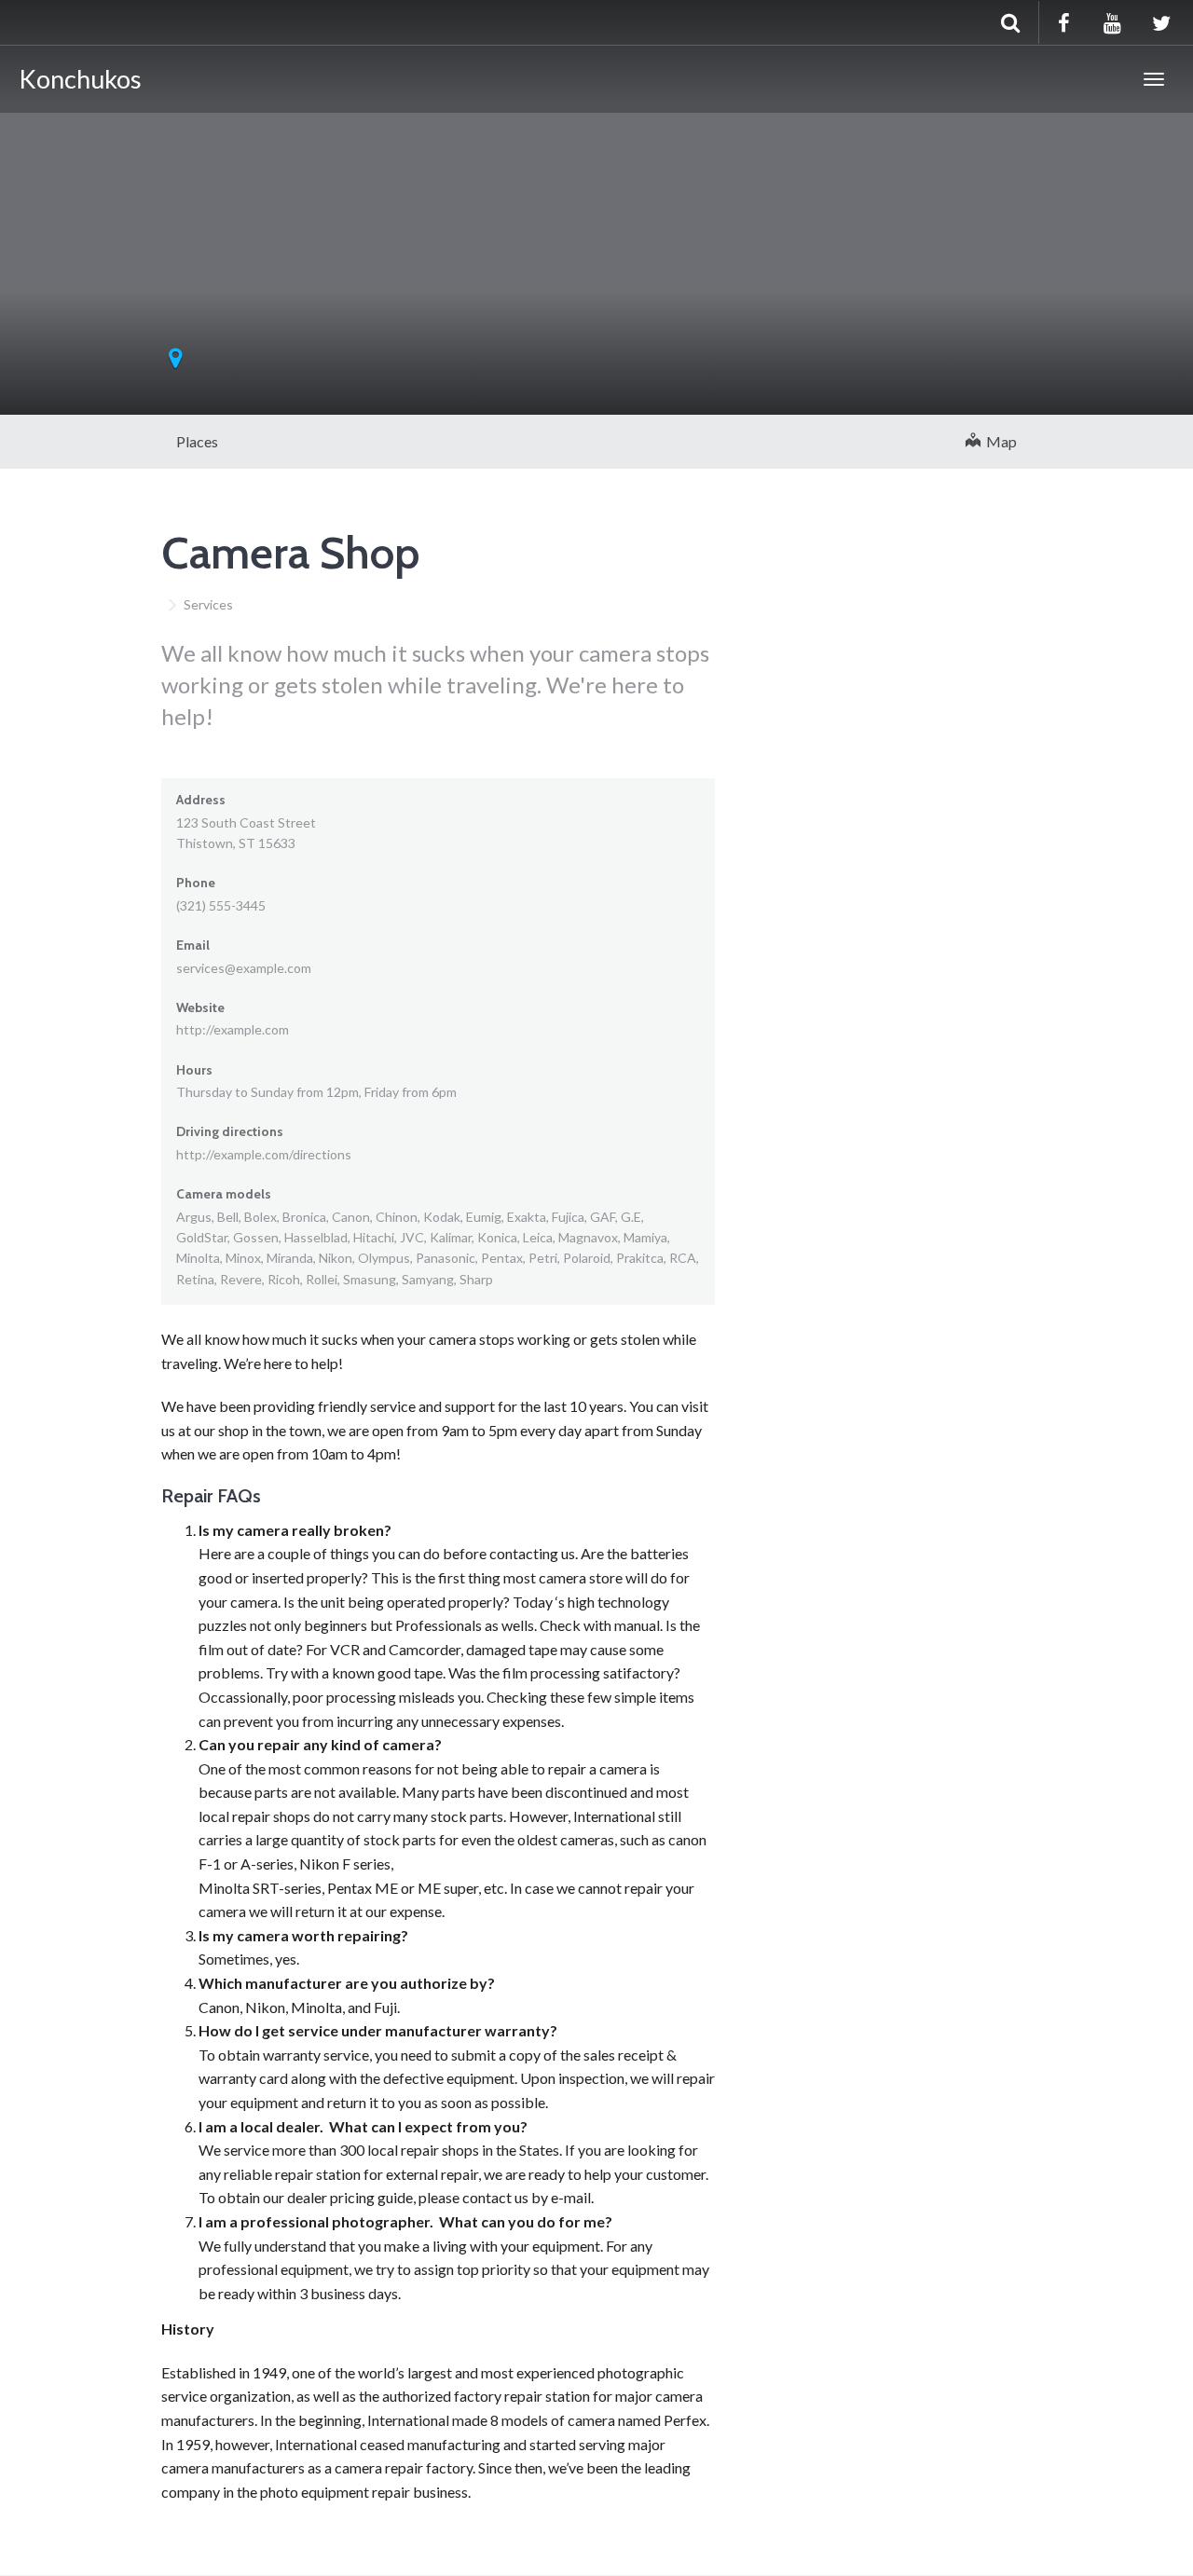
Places (197, 441)
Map (999, 441)
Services (208, 604)
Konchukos (80, 79)
